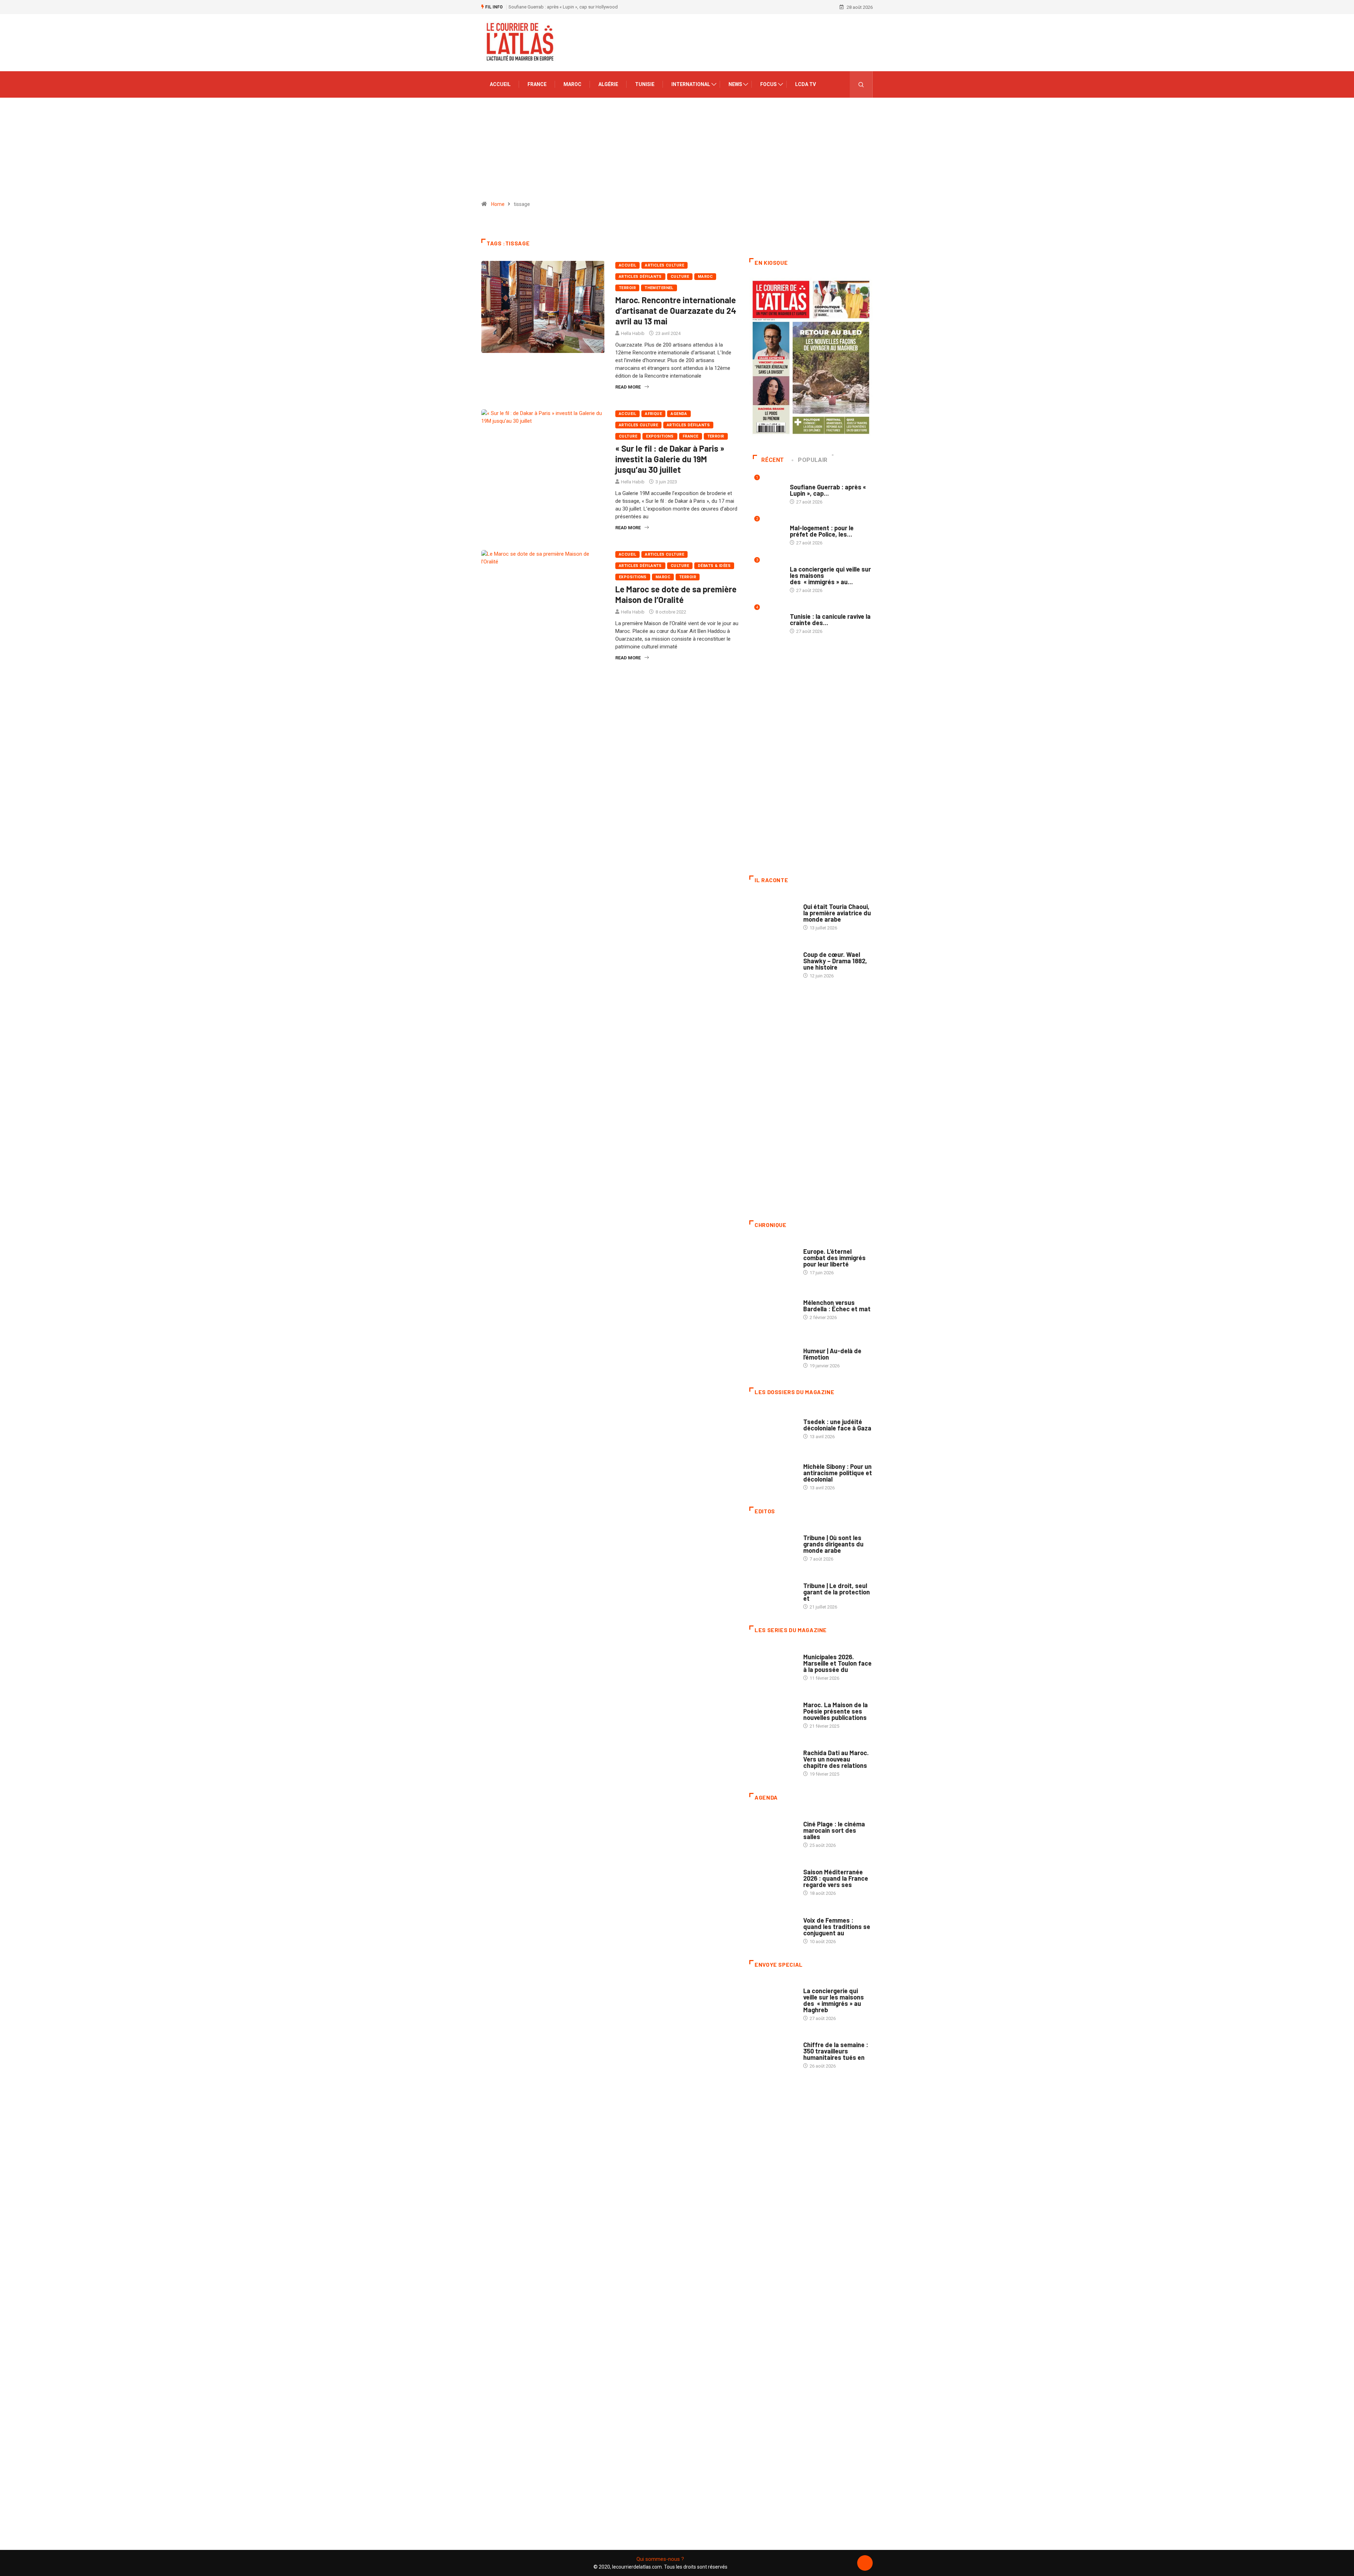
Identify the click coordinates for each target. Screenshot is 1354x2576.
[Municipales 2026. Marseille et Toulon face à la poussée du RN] (773, 1664)
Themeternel (659, 288)
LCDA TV (806, 84)
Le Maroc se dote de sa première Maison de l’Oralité (676, 594)
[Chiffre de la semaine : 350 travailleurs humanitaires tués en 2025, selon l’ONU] (773, 2052)
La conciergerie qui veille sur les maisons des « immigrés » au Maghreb (834, 2000)
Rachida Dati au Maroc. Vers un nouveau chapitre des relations (836, 1759)
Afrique (653, 414)
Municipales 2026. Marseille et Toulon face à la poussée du (837, 1663)
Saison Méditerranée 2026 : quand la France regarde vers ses (836, 1878)
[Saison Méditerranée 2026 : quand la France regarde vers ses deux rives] (773, 1879)
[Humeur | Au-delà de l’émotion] (773, 1354)
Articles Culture (664, 265)
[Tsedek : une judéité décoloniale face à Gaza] (773, 1426)
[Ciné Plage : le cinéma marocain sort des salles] (773, 1831)
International (691, 84)
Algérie (608, 84)
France (537, 84)
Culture (680, 277)
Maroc (572, 84)
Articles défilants (640, 277)
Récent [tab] (773, 460)
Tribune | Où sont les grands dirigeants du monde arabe (833, 1544)
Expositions (660, 436)
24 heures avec (820, 1746)
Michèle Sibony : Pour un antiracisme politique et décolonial (838, 1473)
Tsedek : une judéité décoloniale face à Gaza (837, 1425)
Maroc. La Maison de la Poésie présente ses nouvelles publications (835, 1711)
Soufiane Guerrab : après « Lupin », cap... (828, 490)
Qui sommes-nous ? (660, 2559)
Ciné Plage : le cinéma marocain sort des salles (834, 1830)
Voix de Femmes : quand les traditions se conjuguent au (837, 1927)
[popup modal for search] (861, 84)
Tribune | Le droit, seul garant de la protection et (837, 1592)
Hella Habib (633, 333)
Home (498, 204)
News (735, 84)
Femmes (812, 1460)
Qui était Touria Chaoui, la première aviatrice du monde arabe (837, 913)
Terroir (627, 288)
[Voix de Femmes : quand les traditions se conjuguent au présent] (773, 1927)
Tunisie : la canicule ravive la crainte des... (830, 619)
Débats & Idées (714, 566)
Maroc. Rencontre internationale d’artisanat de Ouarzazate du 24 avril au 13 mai (676, 310)
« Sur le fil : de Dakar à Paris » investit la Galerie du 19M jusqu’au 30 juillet (670, 459)
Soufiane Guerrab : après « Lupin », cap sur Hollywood (563, 7)
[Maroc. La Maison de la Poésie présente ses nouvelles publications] (773, 1712)
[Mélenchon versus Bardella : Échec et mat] (773, 1306)
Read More (628, 387)
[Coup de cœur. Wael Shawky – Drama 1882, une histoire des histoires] (773, 962)
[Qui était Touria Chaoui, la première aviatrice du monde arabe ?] (773, 914)
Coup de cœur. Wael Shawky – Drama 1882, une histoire (835, 961)
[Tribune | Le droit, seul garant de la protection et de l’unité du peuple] (773, 1593)
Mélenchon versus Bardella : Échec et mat (837, 1306)
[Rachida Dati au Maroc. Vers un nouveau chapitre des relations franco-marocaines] (773, 1760)
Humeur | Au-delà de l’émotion (832, 1354)
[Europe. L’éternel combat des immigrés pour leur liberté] (773, 1258)
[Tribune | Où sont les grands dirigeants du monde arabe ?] (773, 1545)
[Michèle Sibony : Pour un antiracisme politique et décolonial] (773, 1473)
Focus (769, 84)
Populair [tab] (813, 460)
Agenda (679, 414)
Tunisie (645, 84)
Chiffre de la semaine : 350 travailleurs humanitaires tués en (836, 2051)
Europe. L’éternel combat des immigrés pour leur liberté (834, 1258)
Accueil (500, 84)
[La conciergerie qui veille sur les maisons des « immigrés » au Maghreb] (773, 1998)
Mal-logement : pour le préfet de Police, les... (822, 531)
